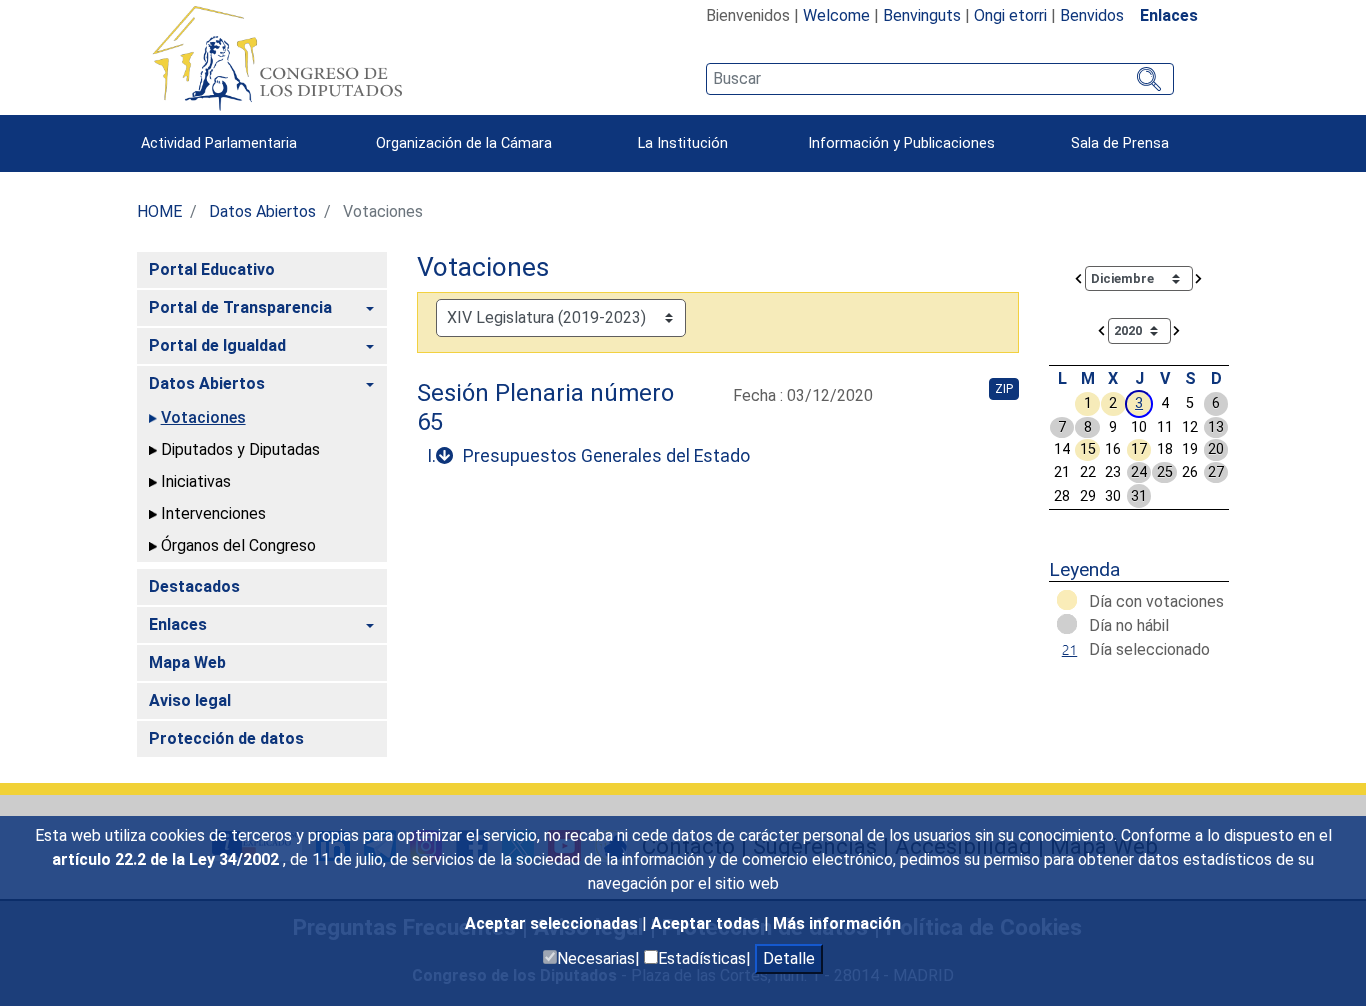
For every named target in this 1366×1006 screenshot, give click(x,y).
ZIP (1004, 389)
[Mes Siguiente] (1199, 277)
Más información (837, 923)
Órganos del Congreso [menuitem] (238, 545)
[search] (939, 79)
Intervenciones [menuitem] (213, 513)
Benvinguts (922, 15)
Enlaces (1169, 15)
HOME (159, 211)
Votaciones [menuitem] (203, 417)
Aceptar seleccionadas (553, 923)
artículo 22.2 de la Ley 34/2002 (167, 859)
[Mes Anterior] (1079, 277)
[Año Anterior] (1102, 329)
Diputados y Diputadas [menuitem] (240, 449)
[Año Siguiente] (1177, 329)
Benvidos (1092, 15)
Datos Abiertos (262, 211)
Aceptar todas (707, 923)
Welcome (836, 15)
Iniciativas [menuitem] (196, 481)
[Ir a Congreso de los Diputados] (277, 58)
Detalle (789, 958)
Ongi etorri (1010, 15)
